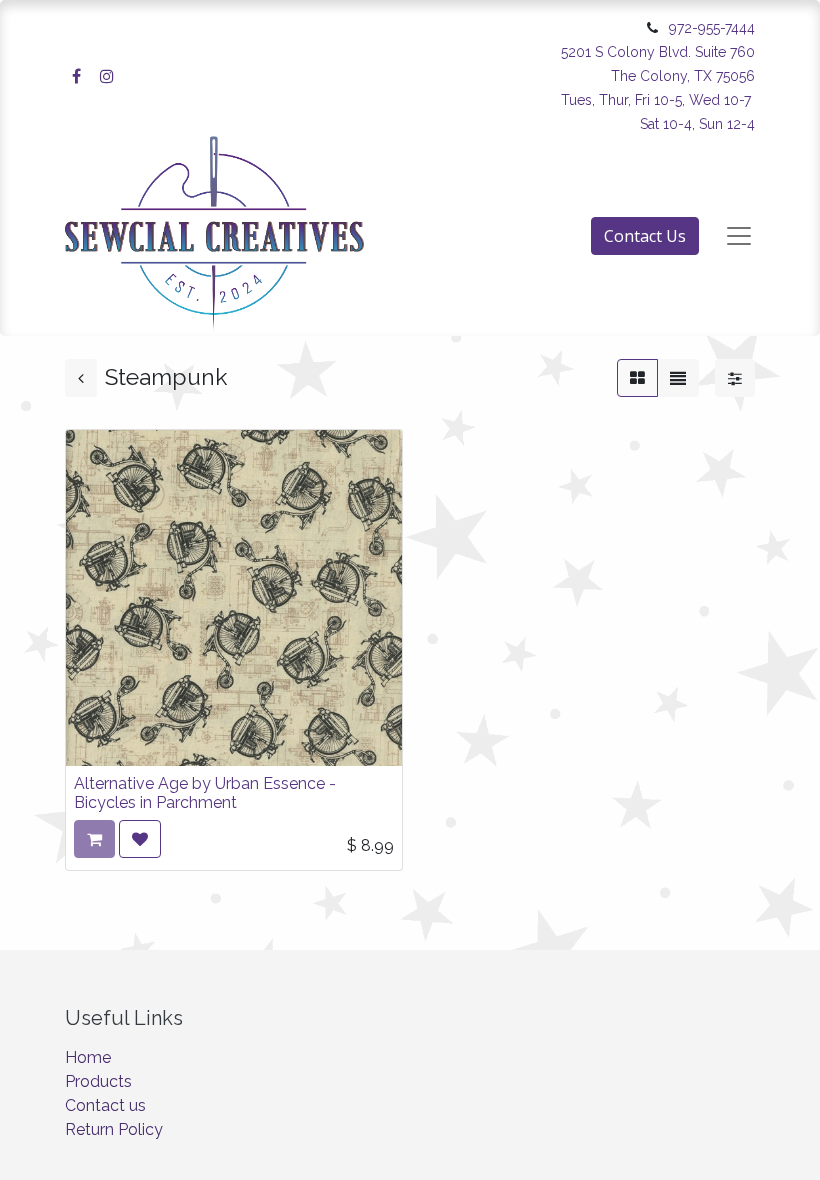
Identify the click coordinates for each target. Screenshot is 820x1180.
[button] (140, 839)
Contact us (105, 1105)
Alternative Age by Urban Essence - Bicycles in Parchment (205, 793)
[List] (678, 378)
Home (88, 1057)
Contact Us (645, 236)
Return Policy (114, 1129)
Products (98, 1081)
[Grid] (637, 378)
